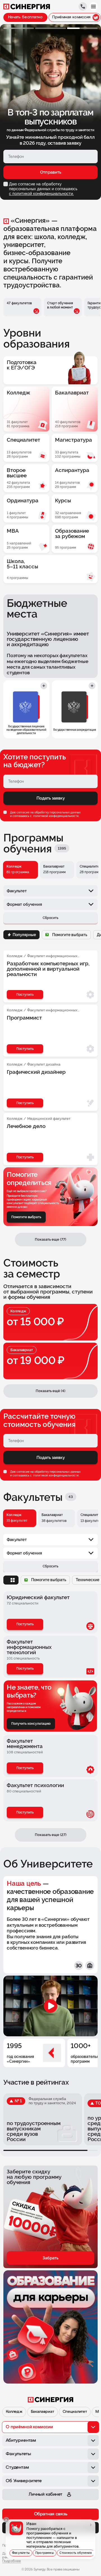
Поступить (25, 1624)
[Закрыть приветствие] (6, 2520)
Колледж (14, 2412)
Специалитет (75, 2412)
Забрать (50, 2258)
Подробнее (12, 2561)
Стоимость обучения (76, 2553)
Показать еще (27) (51, 1835)
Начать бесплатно (25, 17)
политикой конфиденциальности (56, 816)
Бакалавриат (42, 2412)
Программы (45, 2553)
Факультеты (21, 2553)
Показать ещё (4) (50, 1391)
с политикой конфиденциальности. (41, 194)
